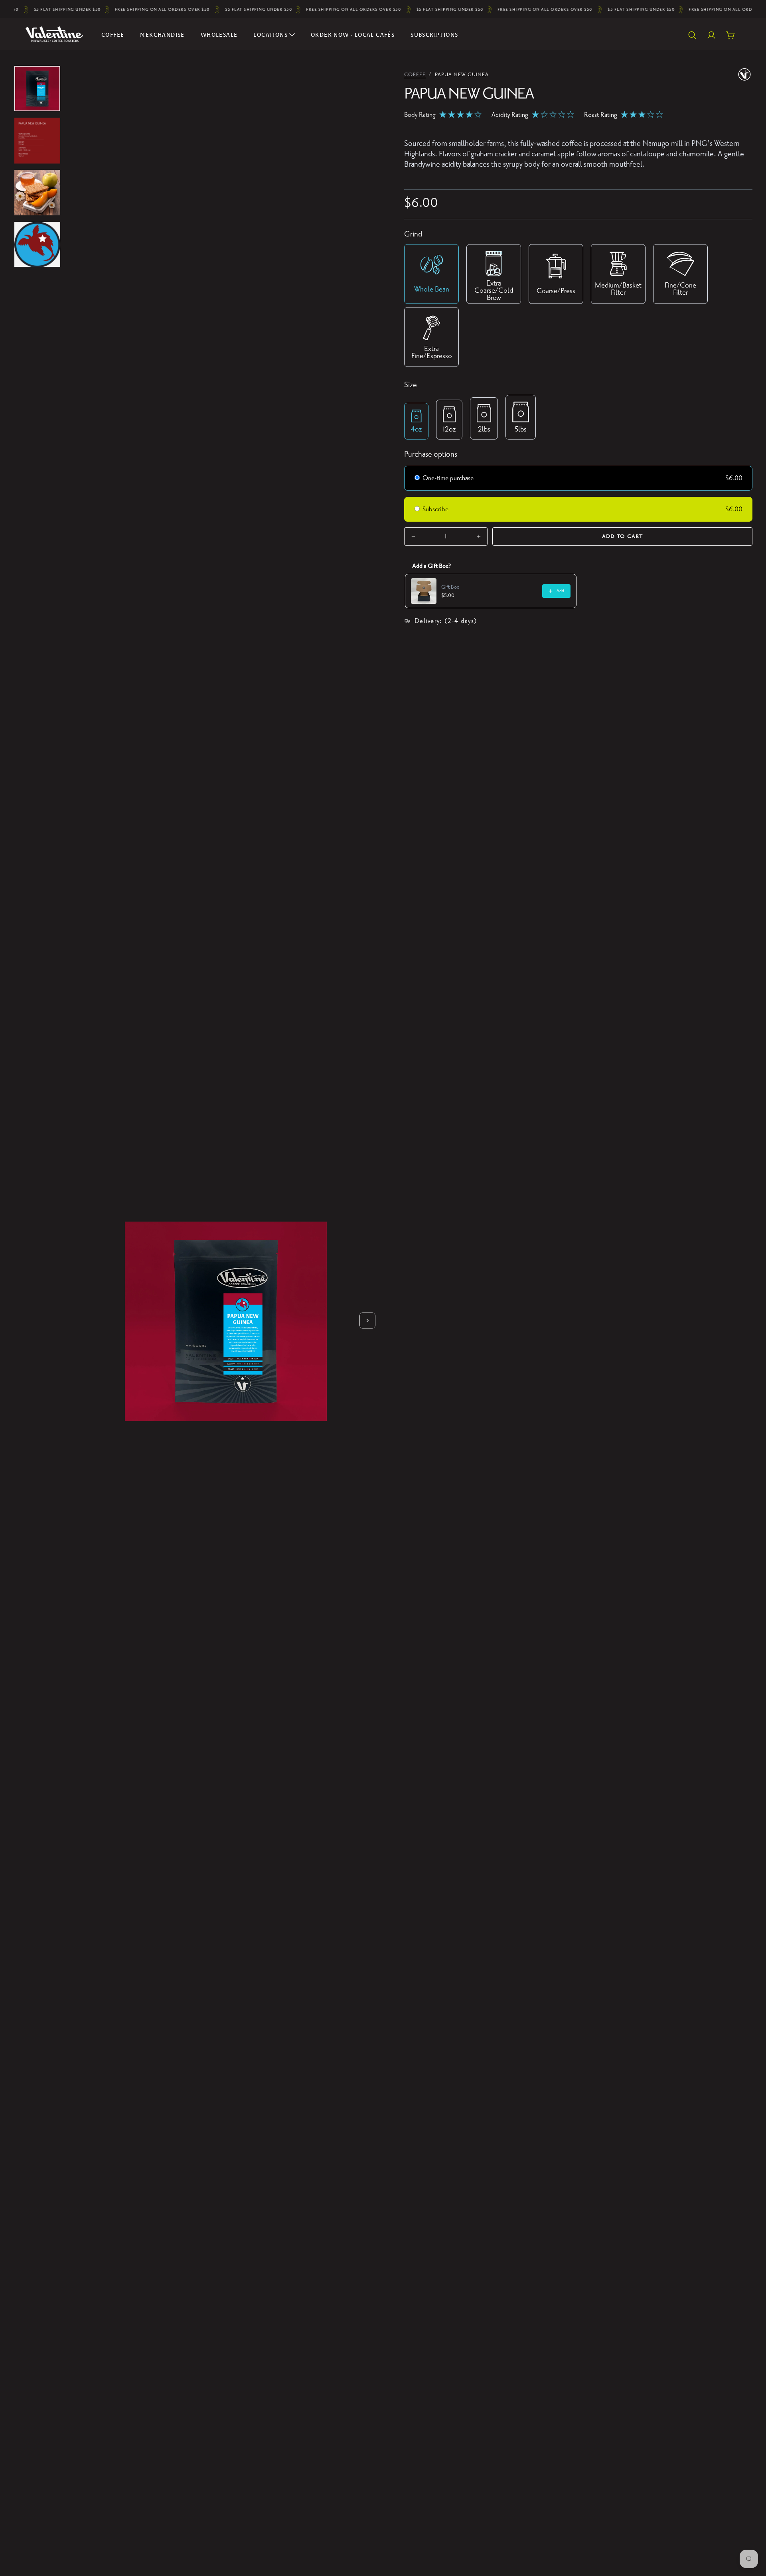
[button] (692, 35)
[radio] (417, 479)
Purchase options (431, 454)
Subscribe (436, 509)
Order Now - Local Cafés (353, 35)
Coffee (113, 35)
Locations (270, 35)
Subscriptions (434, 35)
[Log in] (711, 35)
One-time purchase (448, 478)
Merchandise (162, 35)
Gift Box (450, 587)
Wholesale (219, 35)
